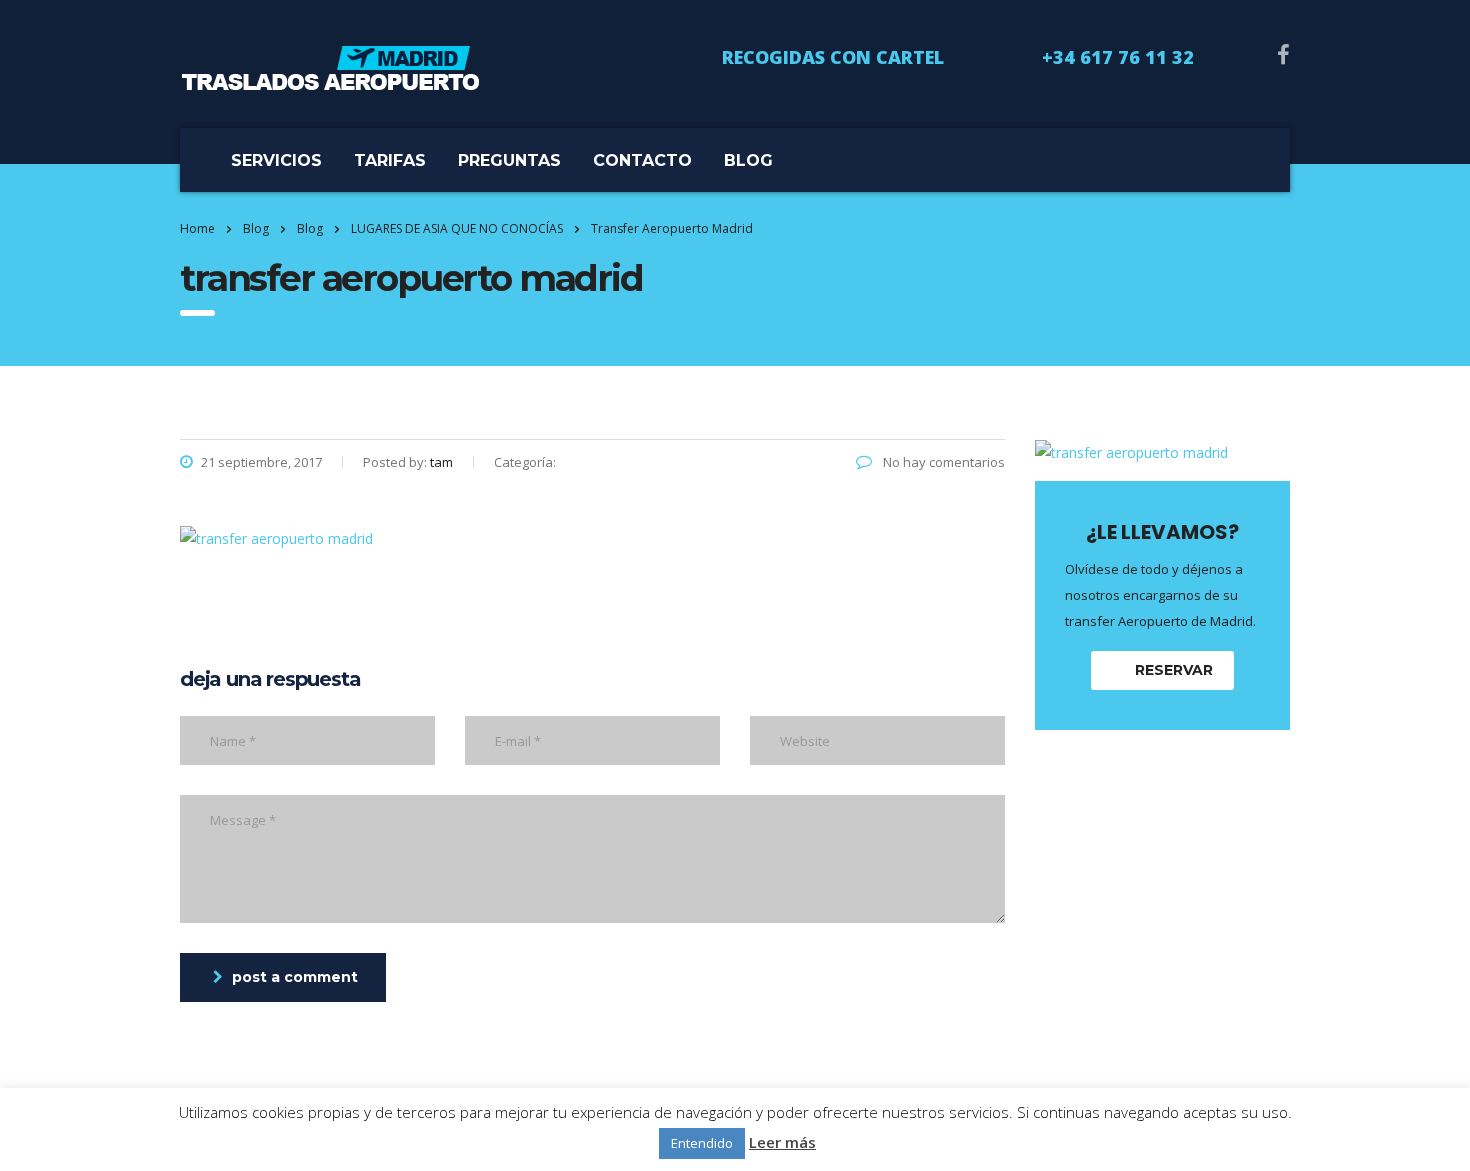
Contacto (642, 160)
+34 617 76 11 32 (1118, 57)
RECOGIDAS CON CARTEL (833, 57)
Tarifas (390, 160)
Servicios (276, 160)
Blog (748, 160)
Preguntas (509, 160)
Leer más (782, 1142)
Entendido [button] (702, 1143)
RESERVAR (1174, 670)
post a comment (295, 977)
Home (197, 228)
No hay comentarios (942, 462)
